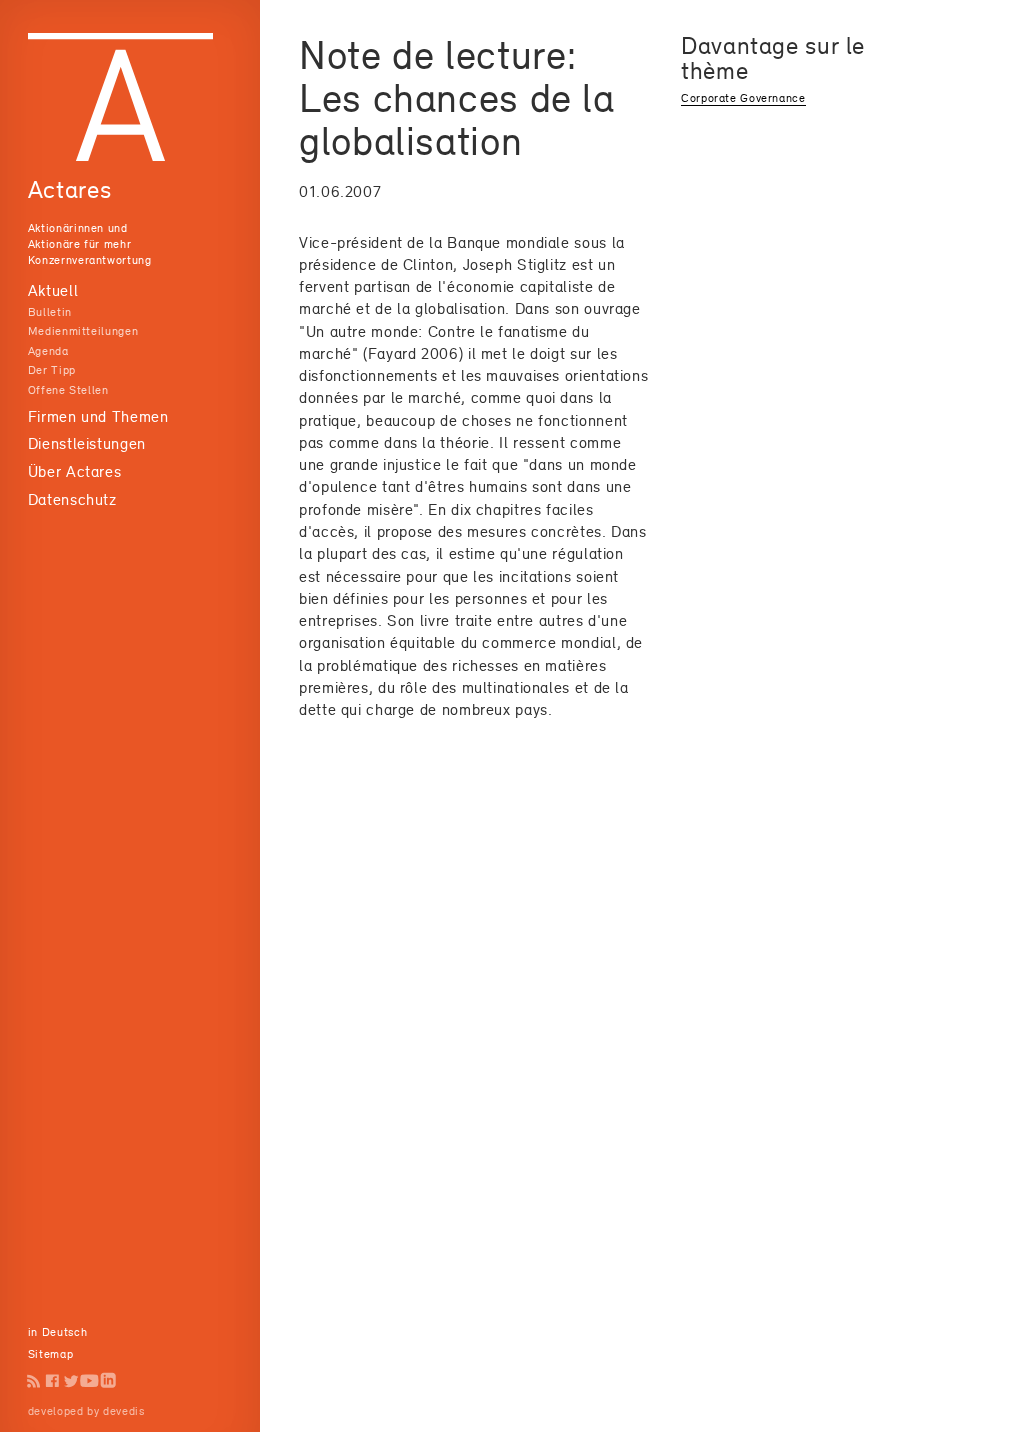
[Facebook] (52, 1380)
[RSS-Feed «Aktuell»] (34, 1380)
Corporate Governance (743, 98)
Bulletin (50, 312)
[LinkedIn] (108, 1380)
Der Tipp (52, 370)
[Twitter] (71, 1380)
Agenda (48, 351)
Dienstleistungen (87, 443)
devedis (123, 1411)
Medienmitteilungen (83, 331)
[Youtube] (89, 1380)
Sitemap (50, 1354)
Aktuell (53, 290)
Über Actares (75, 471)
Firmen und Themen (98, 416)
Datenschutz (72, 499)
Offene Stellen (68, 390)
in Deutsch (57, 1332)
